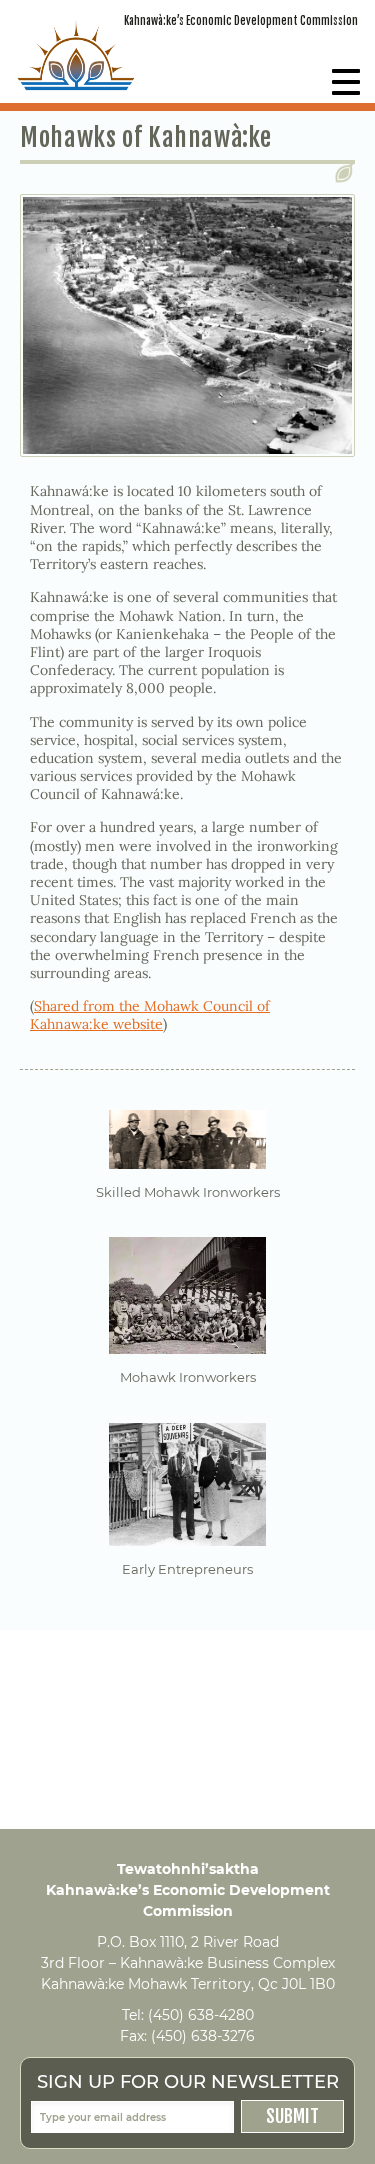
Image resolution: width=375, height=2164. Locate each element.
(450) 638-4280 (201, 2015)
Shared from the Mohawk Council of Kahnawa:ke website (150, 1015)
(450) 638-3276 (203, 2036)
